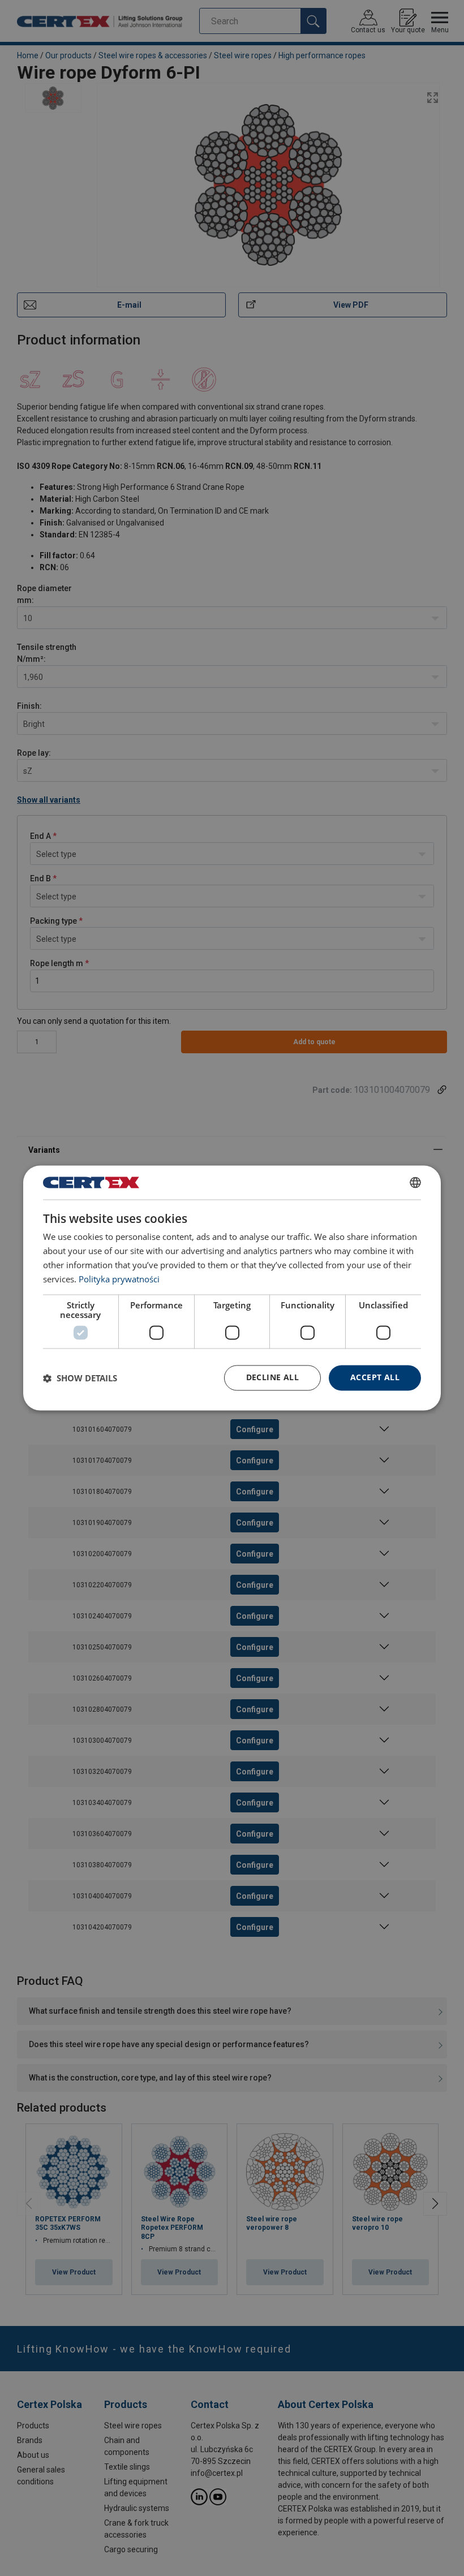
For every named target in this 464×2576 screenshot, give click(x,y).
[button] (80, 1378)
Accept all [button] (375, 1378)
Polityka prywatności (119, 1279)
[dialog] (232, 1288)
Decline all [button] (272, 1378)
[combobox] (415, 1182)
